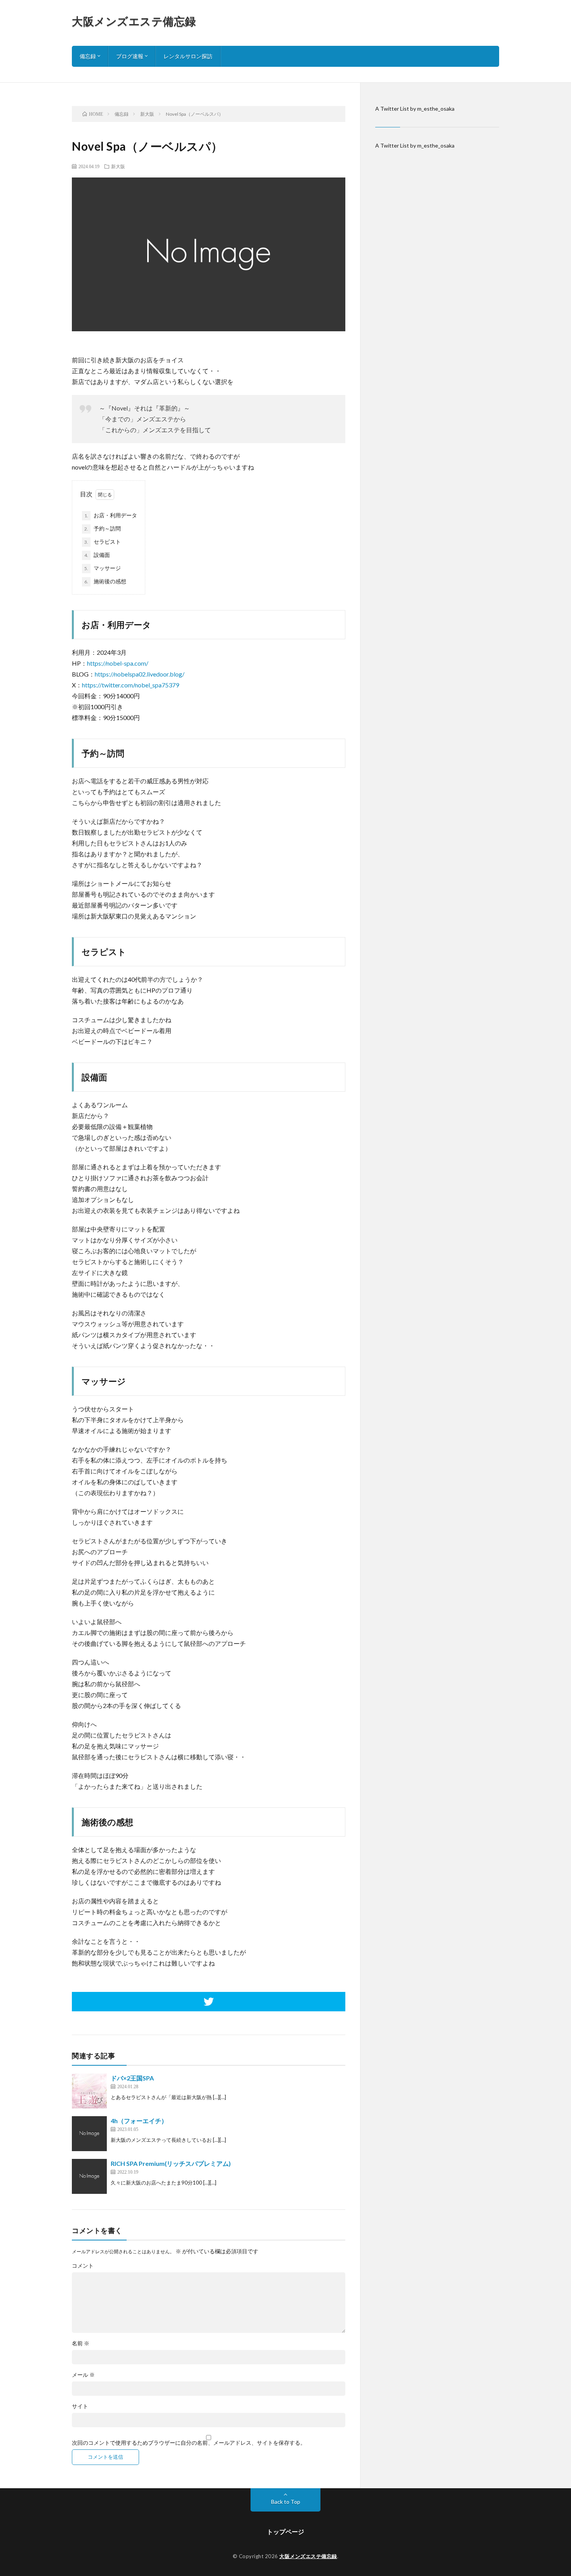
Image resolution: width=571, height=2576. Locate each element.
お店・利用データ (111, 515)
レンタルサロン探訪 (188, 56)
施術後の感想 (105, 581)
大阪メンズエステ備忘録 (134, 21)
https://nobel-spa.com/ (118, 663)
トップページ (285, 2532)
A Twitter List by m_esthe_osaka (415, 109)
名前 (81, 2343)
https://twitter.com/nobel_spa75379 (131, 685)
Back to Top (286, 2502)
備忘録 (88, 56)
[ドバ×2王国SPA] (89, 2091)
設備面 (97, 555)
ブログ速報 (130, 56)
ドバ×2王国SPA (132, 2078)
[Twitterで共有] (209, 2002)
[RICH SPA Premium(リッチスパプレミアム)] (89, 2176)
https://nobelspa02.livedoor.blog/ (140, 674)
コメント (83, 2266)
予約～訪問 (103, 528)
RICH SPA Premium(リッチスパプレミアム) (171, 2163)
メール (83, 2375)
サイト (80, 2406)
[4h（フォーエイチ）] (89, 2134)
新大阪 (118, 166)
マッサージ (103, 568)
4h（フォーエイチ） (139, 2121)
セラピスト (103, 542)
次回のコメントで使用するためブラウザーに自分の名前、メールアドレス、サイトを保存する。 (189, 2443)
